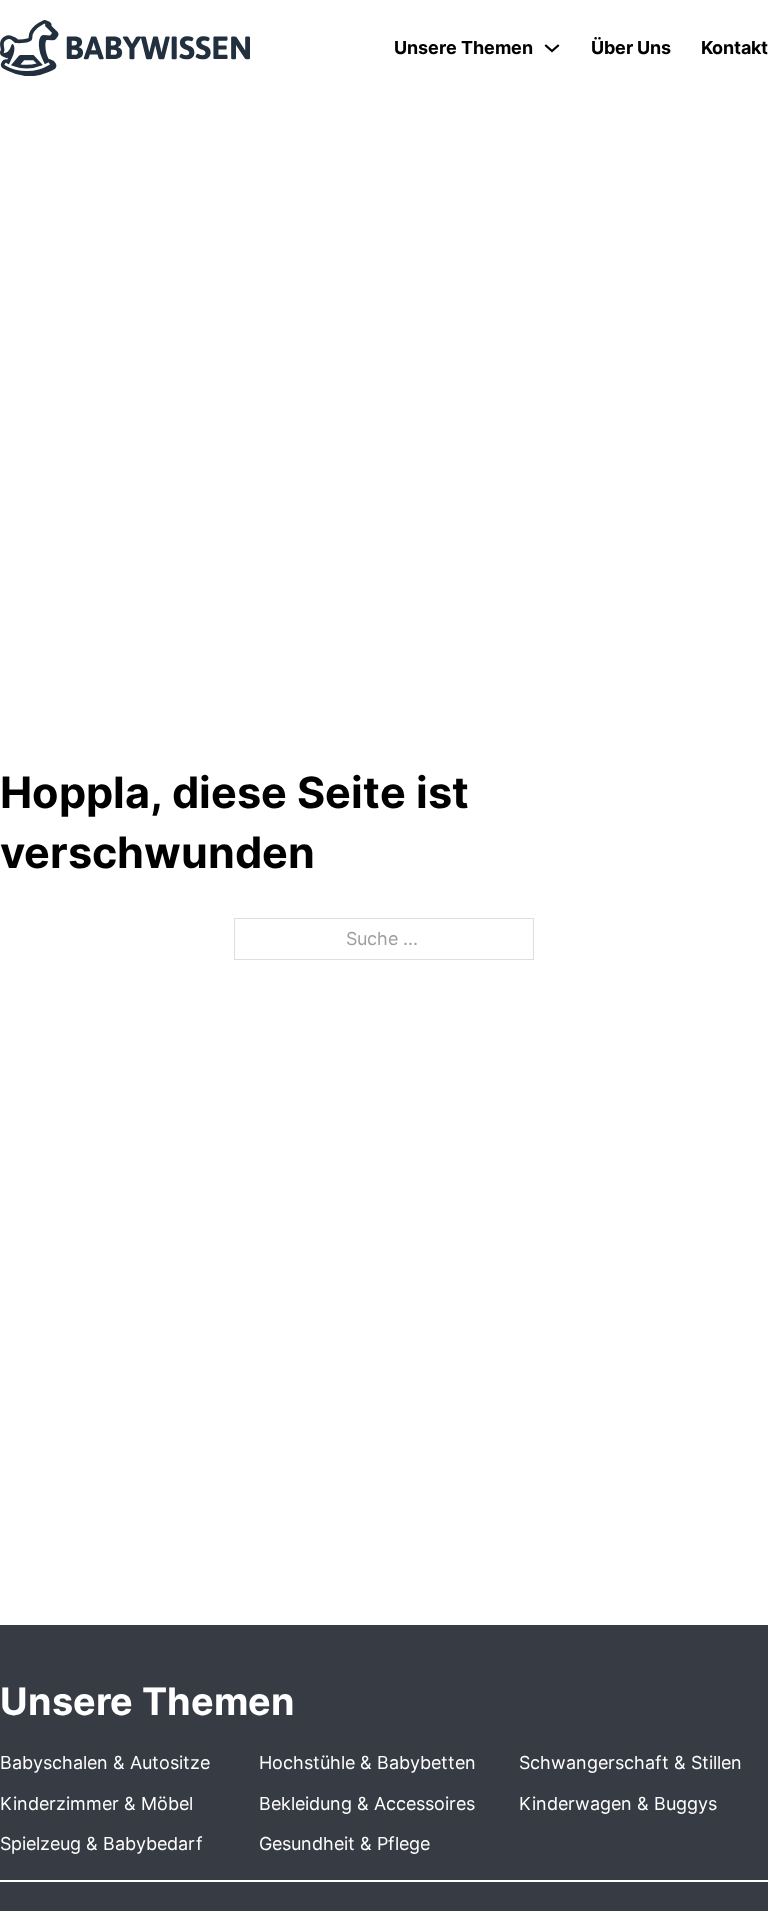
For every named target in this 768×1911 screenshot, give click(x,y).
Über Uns (631, 47)
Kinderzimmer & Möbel (96, 1803)
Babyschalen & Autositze (105, 1762)
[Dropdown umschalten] (552, 48)
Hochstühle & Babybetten (367, 1762)
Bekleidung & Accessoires (367, 1803)
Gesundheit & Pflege (344, 1843)
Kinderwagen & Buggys (618, 1803)
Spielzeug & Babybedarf (101, 1843)
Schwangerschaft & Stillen (630, 1762)
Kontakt (734, 47)
